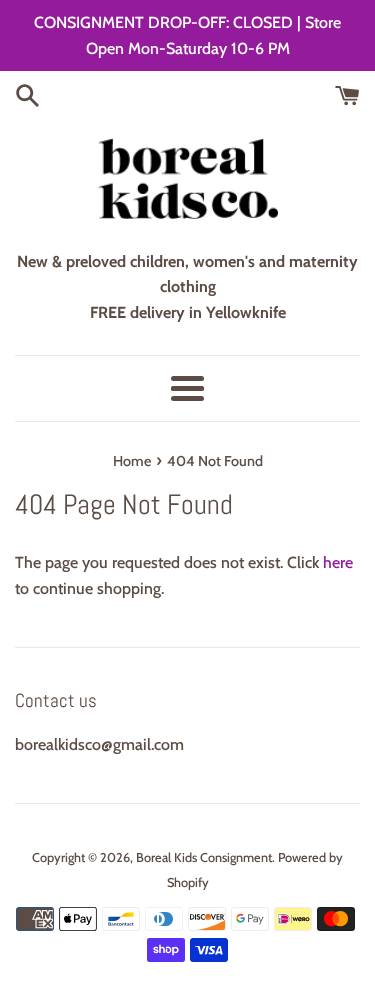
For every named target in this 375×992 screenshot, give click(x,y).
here (338, 562)
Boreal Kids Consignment (204, 857)
